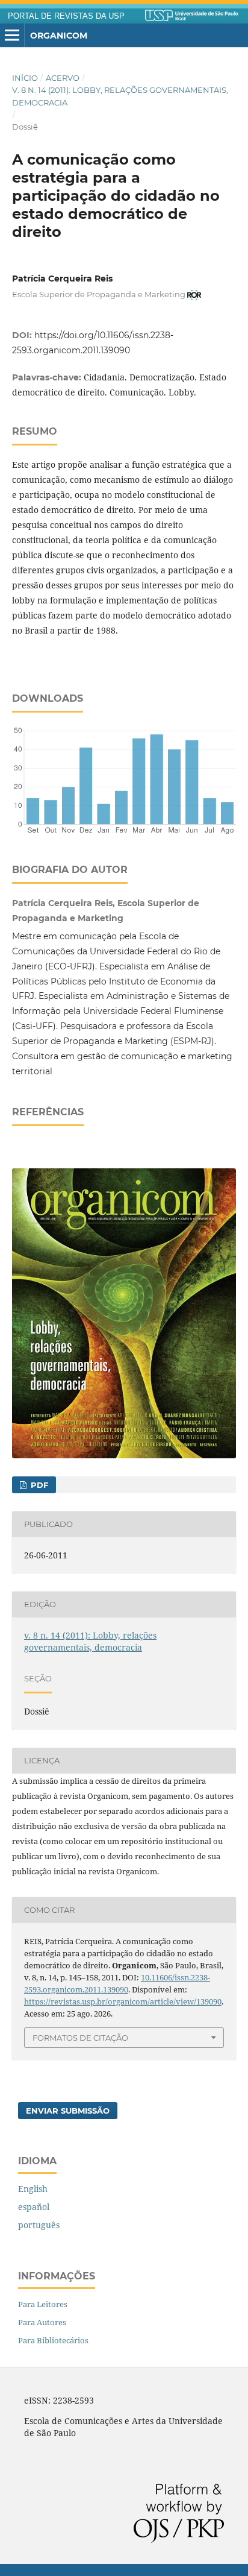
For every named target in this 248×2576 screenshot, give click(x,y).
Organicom (59, 36)
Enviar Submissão (68, 2111)
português (39, 2225)
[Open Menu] (12, 36)
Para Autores (42, 2322)
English (33, 2189)
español (34, 2207)
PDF (38, 1485)
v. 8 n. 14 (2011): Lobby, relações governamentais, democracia (120, 96)
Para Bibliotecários (53, 2340)
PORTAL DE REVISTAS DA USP (66, 16)
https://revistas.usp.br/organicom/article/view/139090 (123, 2001)
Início (25, 78)
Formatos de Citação (80, 2038)
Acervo (63, 78)
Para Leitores (43, 2304)
